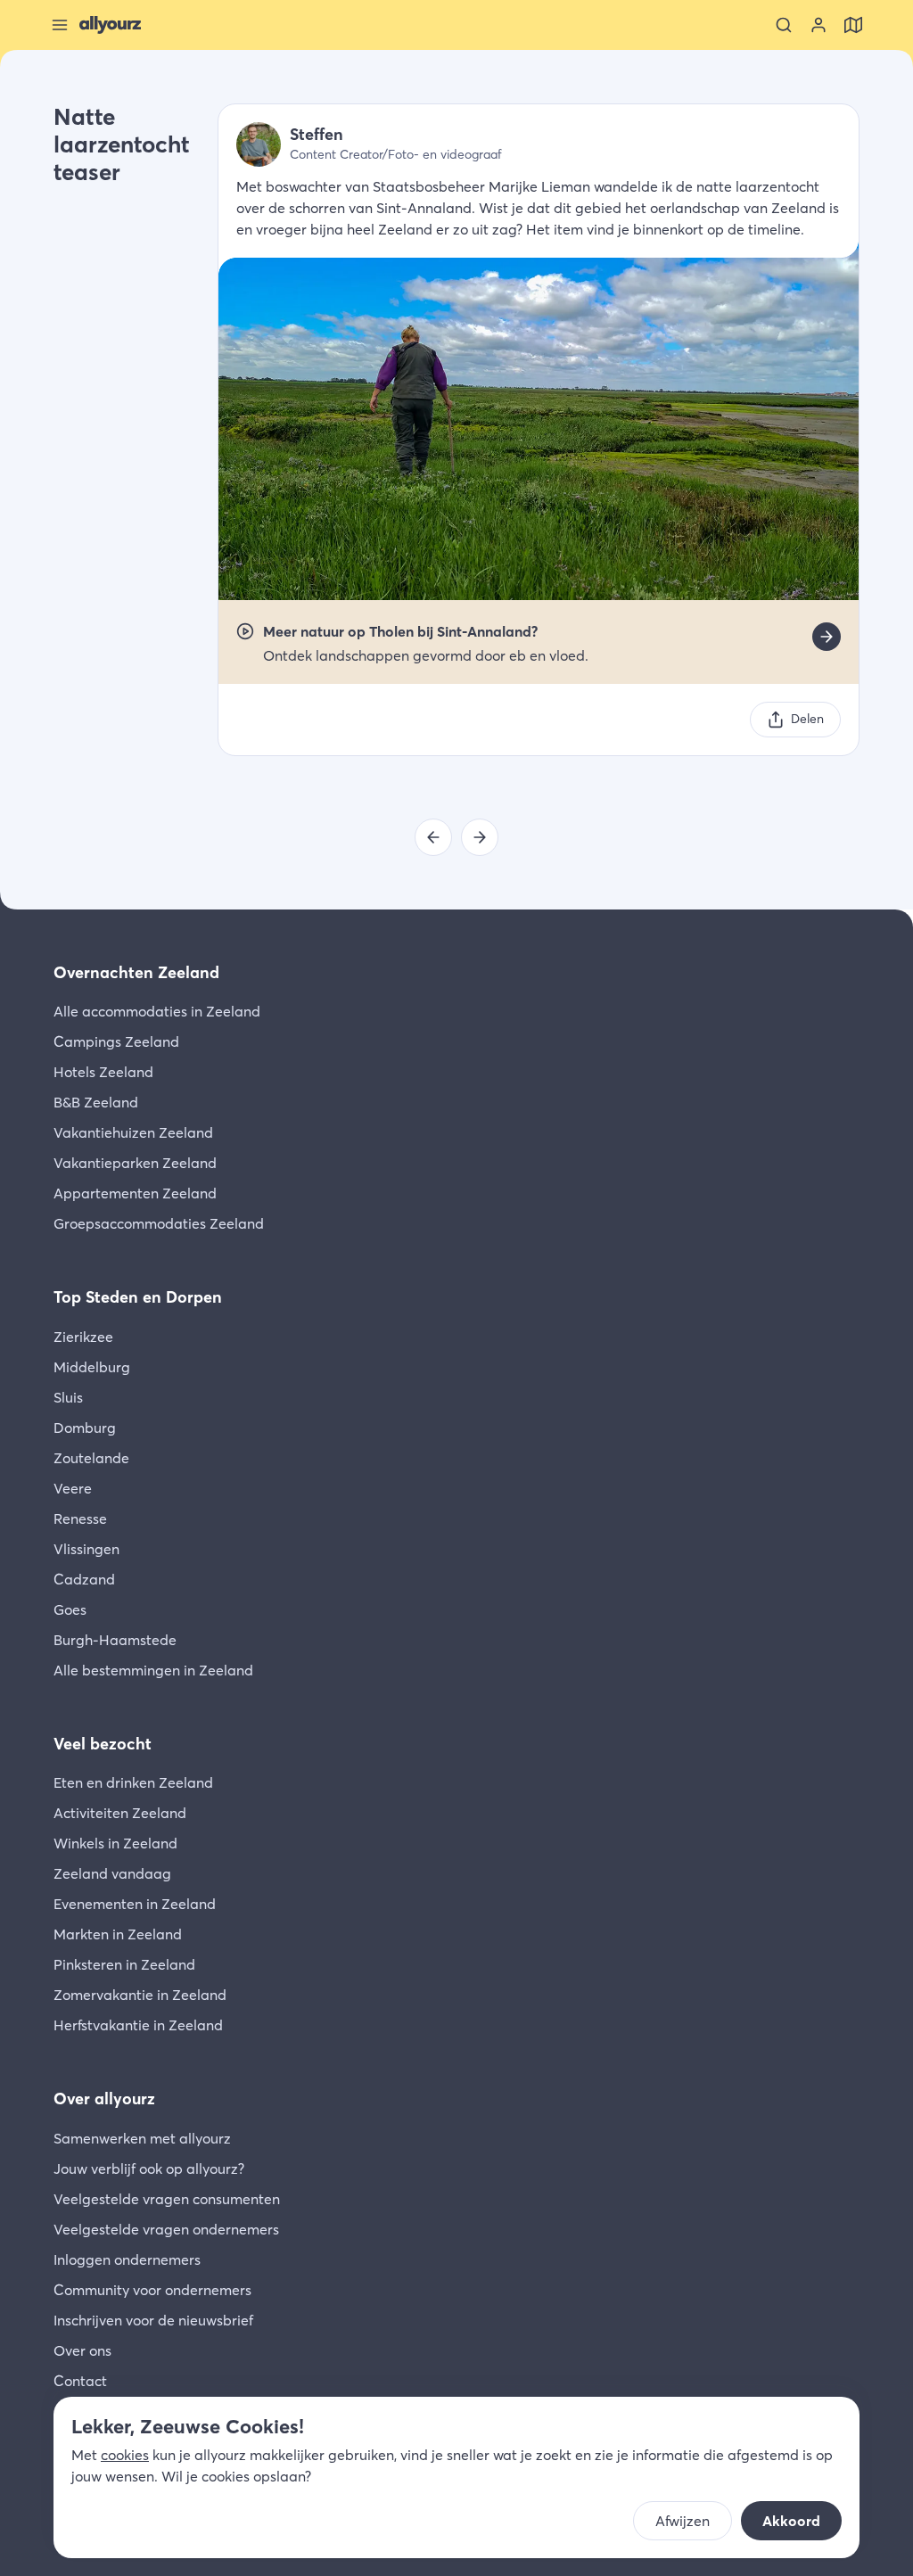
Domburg (85, 1428)
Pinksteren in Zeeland (124, 1964)
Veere (73, 1488)
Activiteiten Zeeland (120, 1813)
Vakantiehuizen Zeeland (133, 1132)
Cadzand (84, 1579)
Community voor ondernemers (152, 2290)
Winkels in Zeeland (115, 1843)
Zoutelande (91, 1458)
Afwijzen (683, 2521)
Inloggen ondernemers (127, 2259)
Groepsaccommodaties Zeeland (159, 1223)
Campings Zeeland (116, 1041)
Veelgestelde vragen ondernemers (166, 2229)
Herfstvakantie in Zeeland (138, 2025)
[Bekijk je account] (818, 25)
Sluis (68, 1397)
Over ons (82, 2350)
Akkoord (791, 2521)
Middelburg (92, 1367)
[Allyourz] (110, 25)
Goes (70, 1609)
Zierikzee (83, 1337)
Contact (80, 2381)
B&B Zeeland (96, 1102)
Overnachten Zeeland (136, 972)
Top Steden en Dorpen (138, 1297)
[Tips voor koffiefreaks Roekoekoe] (480, 837)
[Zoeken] (784, 25)
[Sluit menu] (60, 25)
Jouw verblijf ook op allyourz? (149, 2169)
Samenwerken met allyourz (142, 2138)
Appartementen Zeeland (135, 1193)
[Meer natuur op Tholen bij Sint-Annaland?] (827, 637)
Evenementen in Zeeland (135, 1904)
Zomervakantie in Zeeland (140, 1995)
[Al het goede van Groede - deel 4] (433, 837)
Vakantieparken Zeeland (135, 1163)
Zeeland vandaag (112, 1873)
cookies (125, 2455)
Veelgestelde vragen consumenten (167, 2199)
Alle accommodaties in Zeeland (157, 1011)
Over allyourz (104, 2099)
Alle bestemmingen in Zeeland (153, 1670)
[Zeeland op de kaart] (853, 25)
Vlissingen (86, 1549)
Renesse (80, 1518)
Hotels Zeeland (103, 1072)
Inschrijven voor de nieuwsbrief (153, 2320)
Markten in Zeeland (118, 1934)
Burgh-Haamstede (115, 1640)
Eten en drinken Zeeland (133, 1782)
